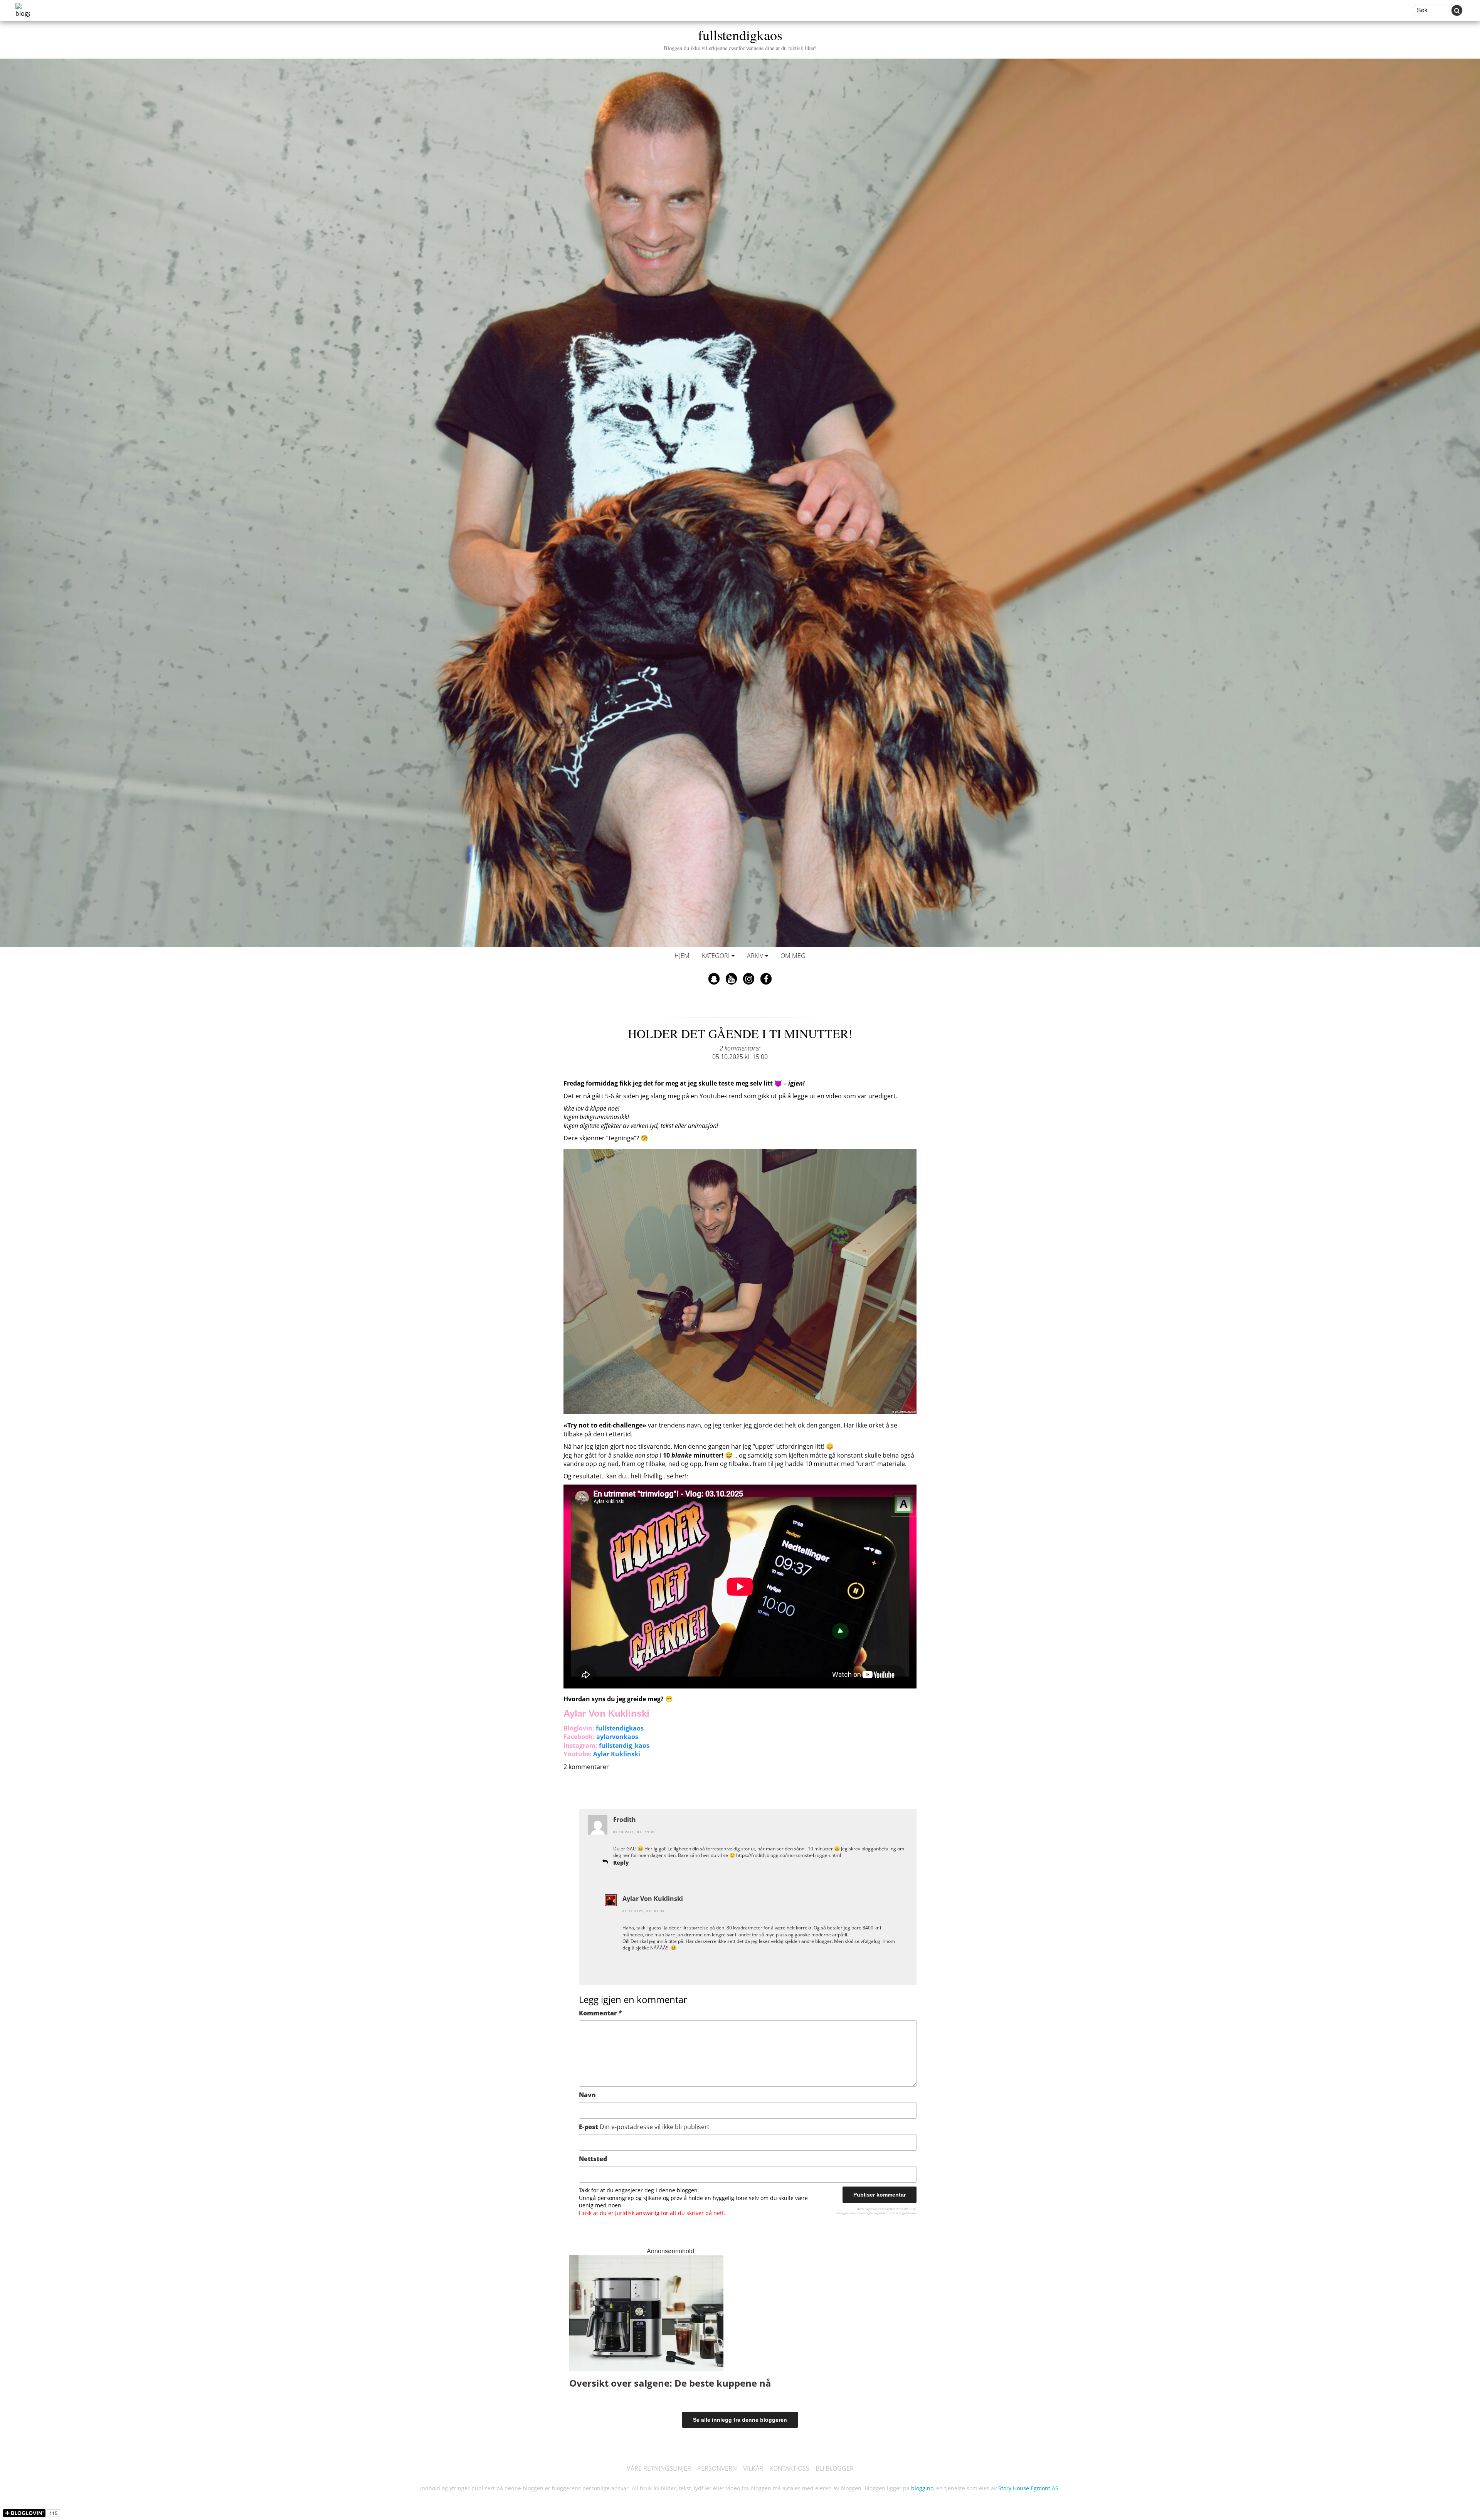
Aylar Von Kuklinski (653, 1899)
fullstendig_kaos (624, 1746)
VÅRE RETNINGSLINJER (659, 2468)
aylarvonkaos (617, 1737)
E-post (644, 2127)
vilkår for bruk (888, 2213)
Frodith (625, 1820)
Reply (621, 1863)
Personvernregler (861, 2213)
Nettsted (593, 2159)
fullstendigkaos (740, 38)
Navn (587, 2095)
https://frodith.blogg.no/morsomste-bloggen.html (789, 1855)
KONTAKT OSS (789, 2468)
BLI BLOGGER (835, 2468)
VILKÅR (753, 2468)
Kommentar (600, 2013)
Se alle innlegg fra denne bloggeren (740, 2420)
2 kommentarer (740, 1048)
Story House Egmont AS (1028, 2488)
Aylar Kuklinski (617, 1754)
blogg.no (922, 2488)
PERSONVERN (717, 2468)
